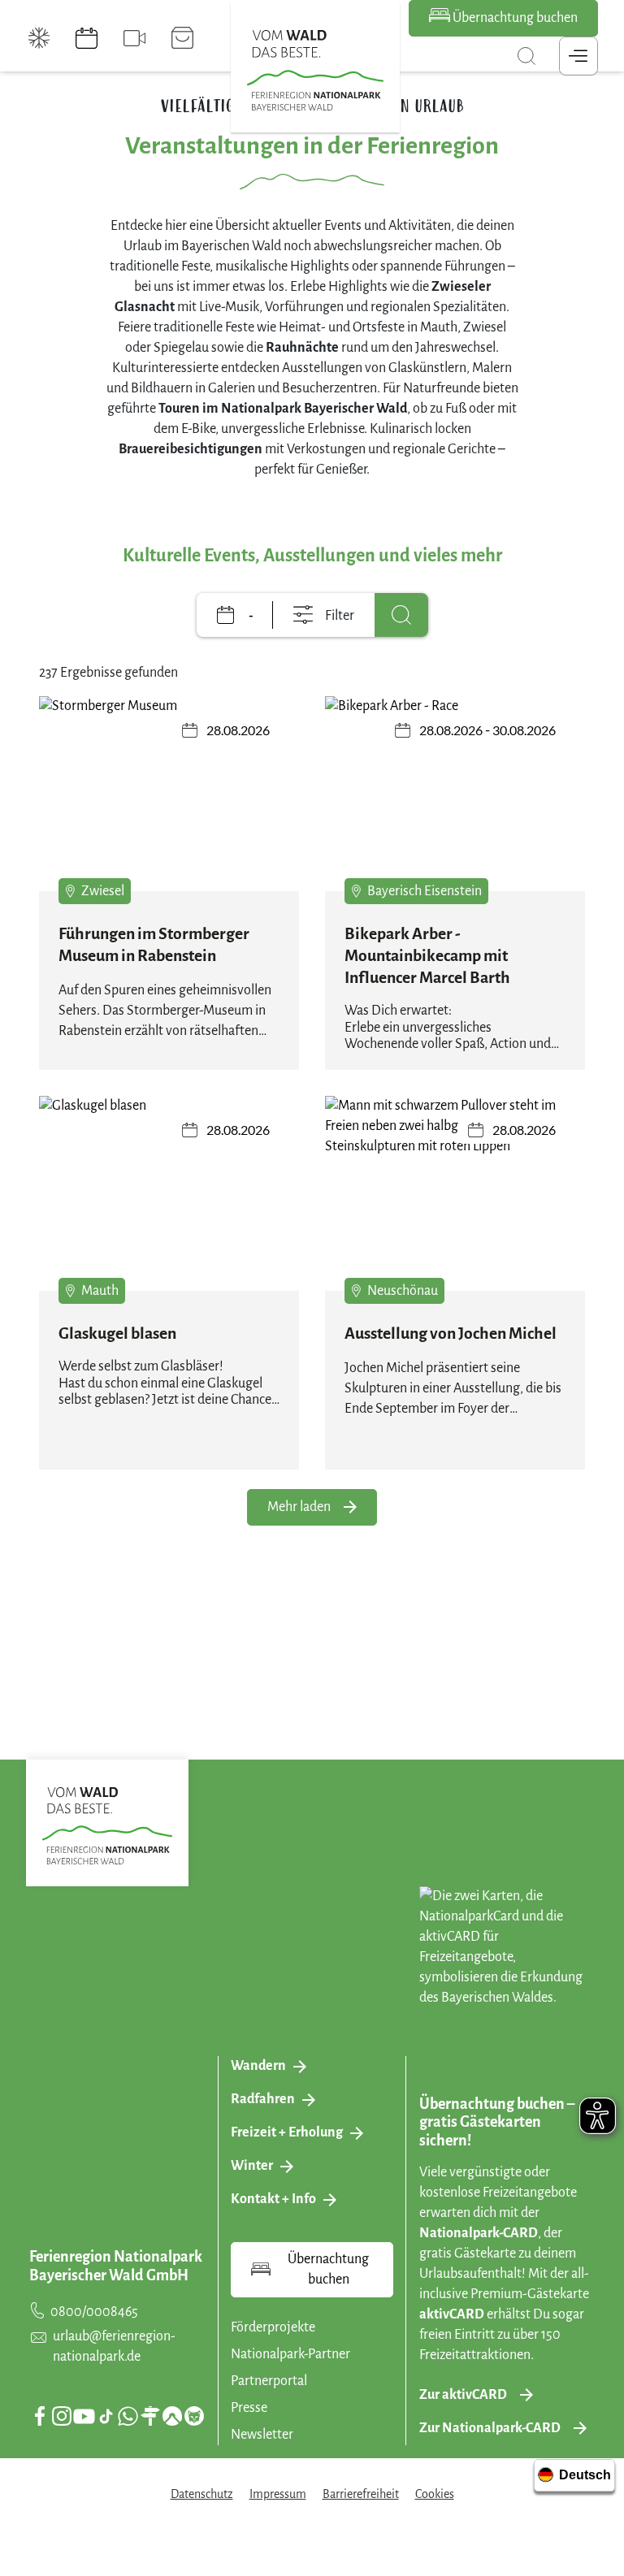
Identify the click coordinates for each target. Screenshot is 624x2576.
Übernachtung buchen (514, 18)
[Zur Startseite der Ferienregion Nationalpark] (315, 71)
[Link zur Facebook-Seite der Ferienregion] (40, 2416)
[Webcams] (134, 38)
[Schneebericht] (39, 38)
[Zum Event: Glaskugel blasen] (169, 1193)
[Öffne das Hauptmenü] (578, 56)
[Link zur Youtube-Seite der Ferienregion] (84, 2416)
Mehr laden (299, 1507)
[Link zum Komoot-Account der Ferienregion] (172, 2416)
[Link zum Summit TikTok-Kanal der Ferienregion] (106, 2416)
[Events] (87, 38)
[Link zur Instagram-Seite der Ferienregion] (62, 2416)
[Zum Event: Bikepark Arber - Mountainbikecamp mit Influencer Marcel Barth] (455, 794)
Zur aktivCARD (463, 2395)
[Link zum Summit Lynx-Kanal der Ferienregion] (194, 2416)
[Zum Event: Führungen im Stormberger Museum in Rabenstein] (169, 794)
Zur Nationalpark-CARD (490, 2428)
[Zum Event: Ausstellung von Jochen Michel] (455, 1193)
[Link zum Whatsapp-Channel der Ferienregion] (128, 2416)
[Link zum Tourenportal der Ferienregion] (150, 2416)
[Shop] (182, 38)
